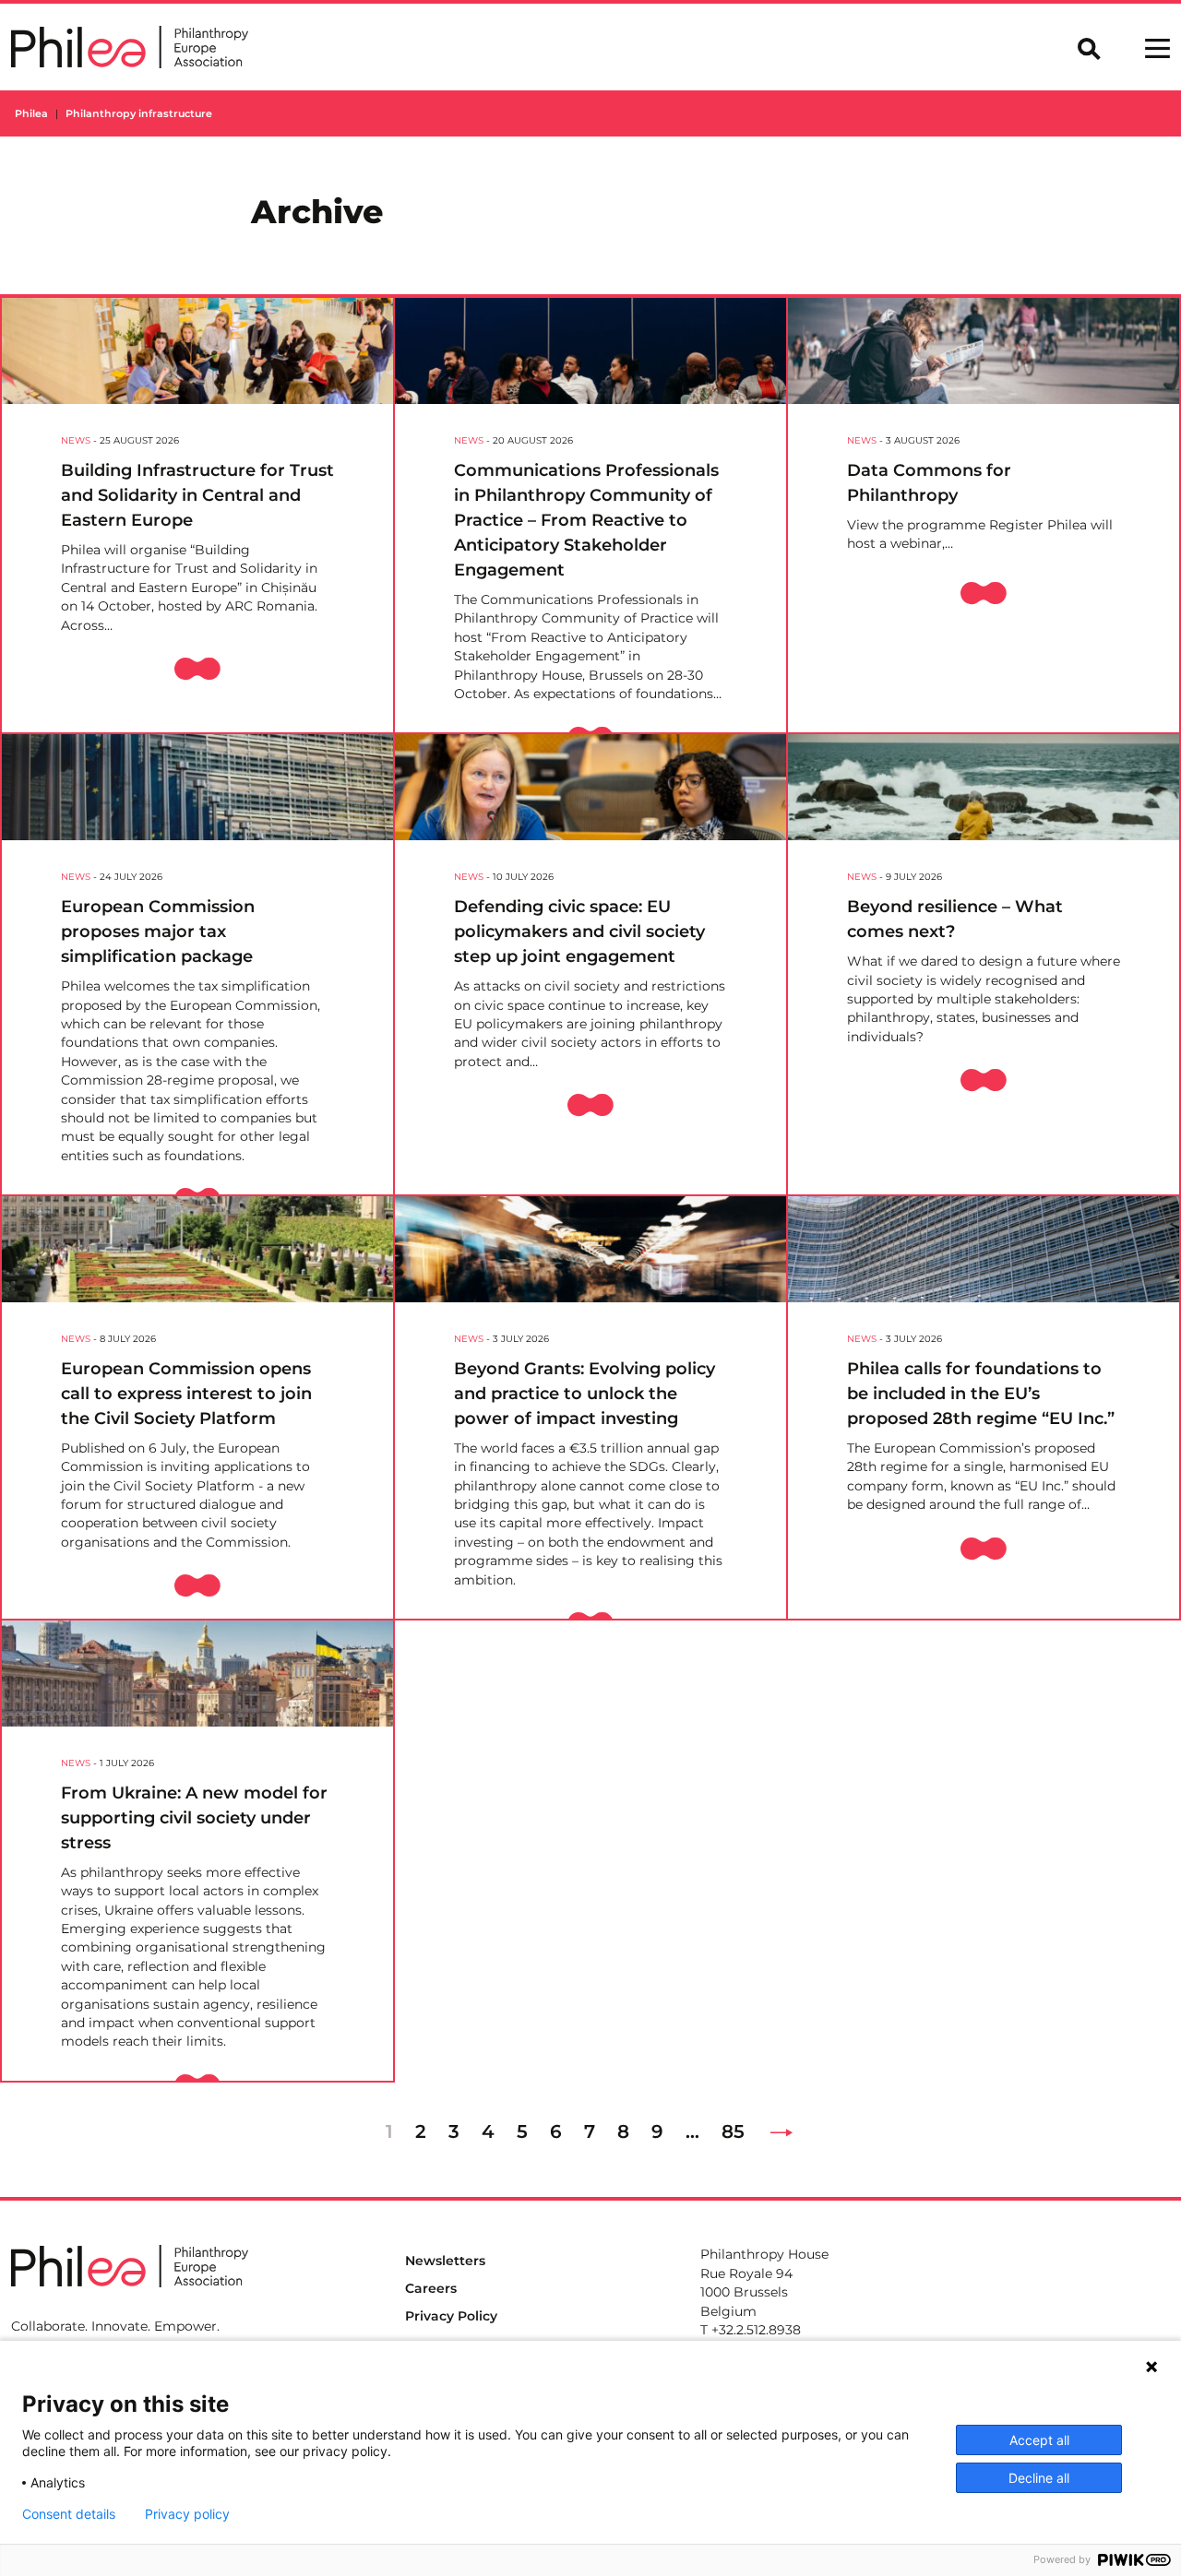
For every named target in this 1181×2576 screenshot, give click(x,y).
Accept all (1039, 2440)
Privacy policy (187, 2514)
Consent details (69, 2514)
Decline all (1039, 2478)
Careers (431, 2288)
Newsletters (445, 2261)
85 (733, 2131)
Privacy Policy (451, 2316)
